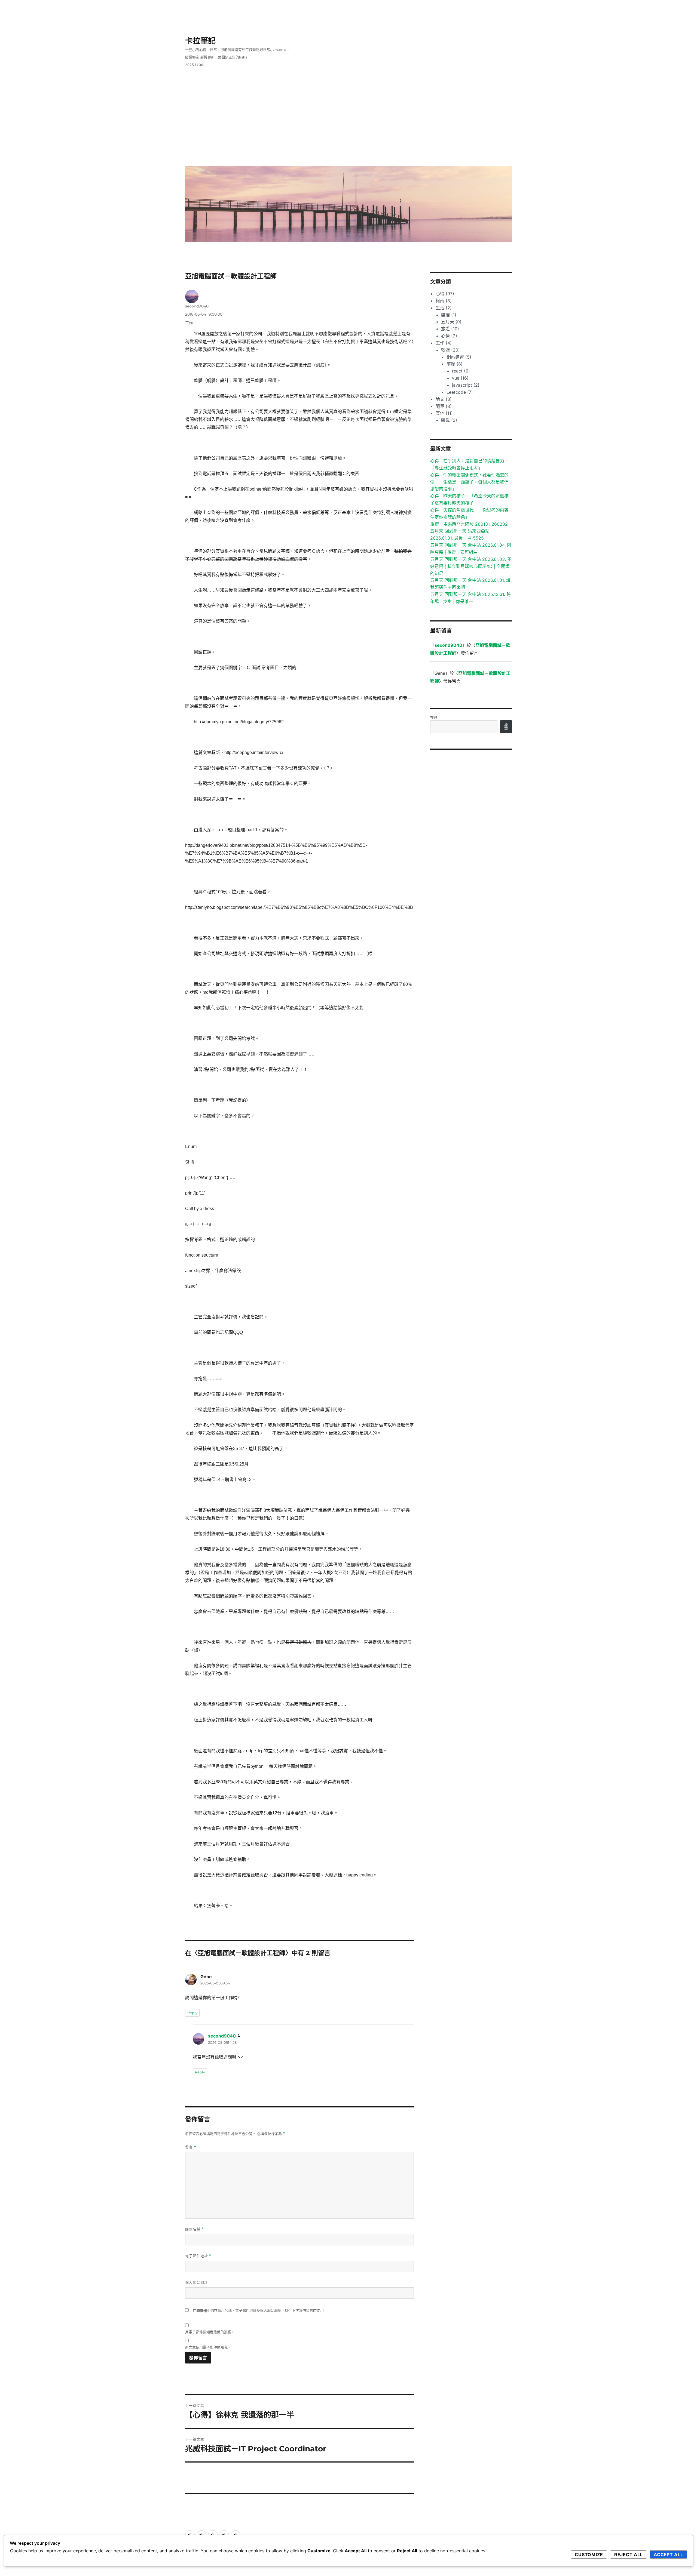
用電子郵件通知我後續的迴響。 (210, 2332)
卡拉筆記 (200, 41)
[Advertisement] (350, 121)
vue (460, 378)
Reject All (629, 2555)
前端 (455, 364)
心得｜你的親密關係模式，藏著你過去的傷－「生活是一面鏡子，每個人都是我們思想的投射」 (469, 482)
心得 (445, 294)
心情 (449, 336)
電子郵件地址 (198, 2256)
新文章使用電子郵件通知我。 (208, 2347)
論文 (444, 399)
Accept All (668, 2555)
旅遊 (450, 329)
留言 (191, 2147)
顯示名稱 (195, 2229)
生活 (444, 308)
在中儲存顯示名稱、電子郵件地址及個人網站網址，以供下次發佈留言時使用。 (260, 2311)
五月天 (451, 322)
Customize (589, 2555)
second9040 (197, 306)
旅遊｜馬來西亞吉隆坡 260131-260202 (469, 524)
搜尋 (434, 717)
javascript (466, 385)
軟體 (450, 350)
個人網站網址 (197, 2282)
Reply (192, 2013)
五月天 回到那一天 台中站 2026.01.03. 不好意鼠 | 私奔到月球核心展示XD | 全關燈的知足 (471, 566)
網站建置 (459, 357)
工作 (189, 323)
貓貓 (449, 315)
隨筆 (444, 406)
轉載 (449, 420)
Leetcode (460, 392)
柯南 (444, 301)
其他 (444, 413)
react (461, 371)
